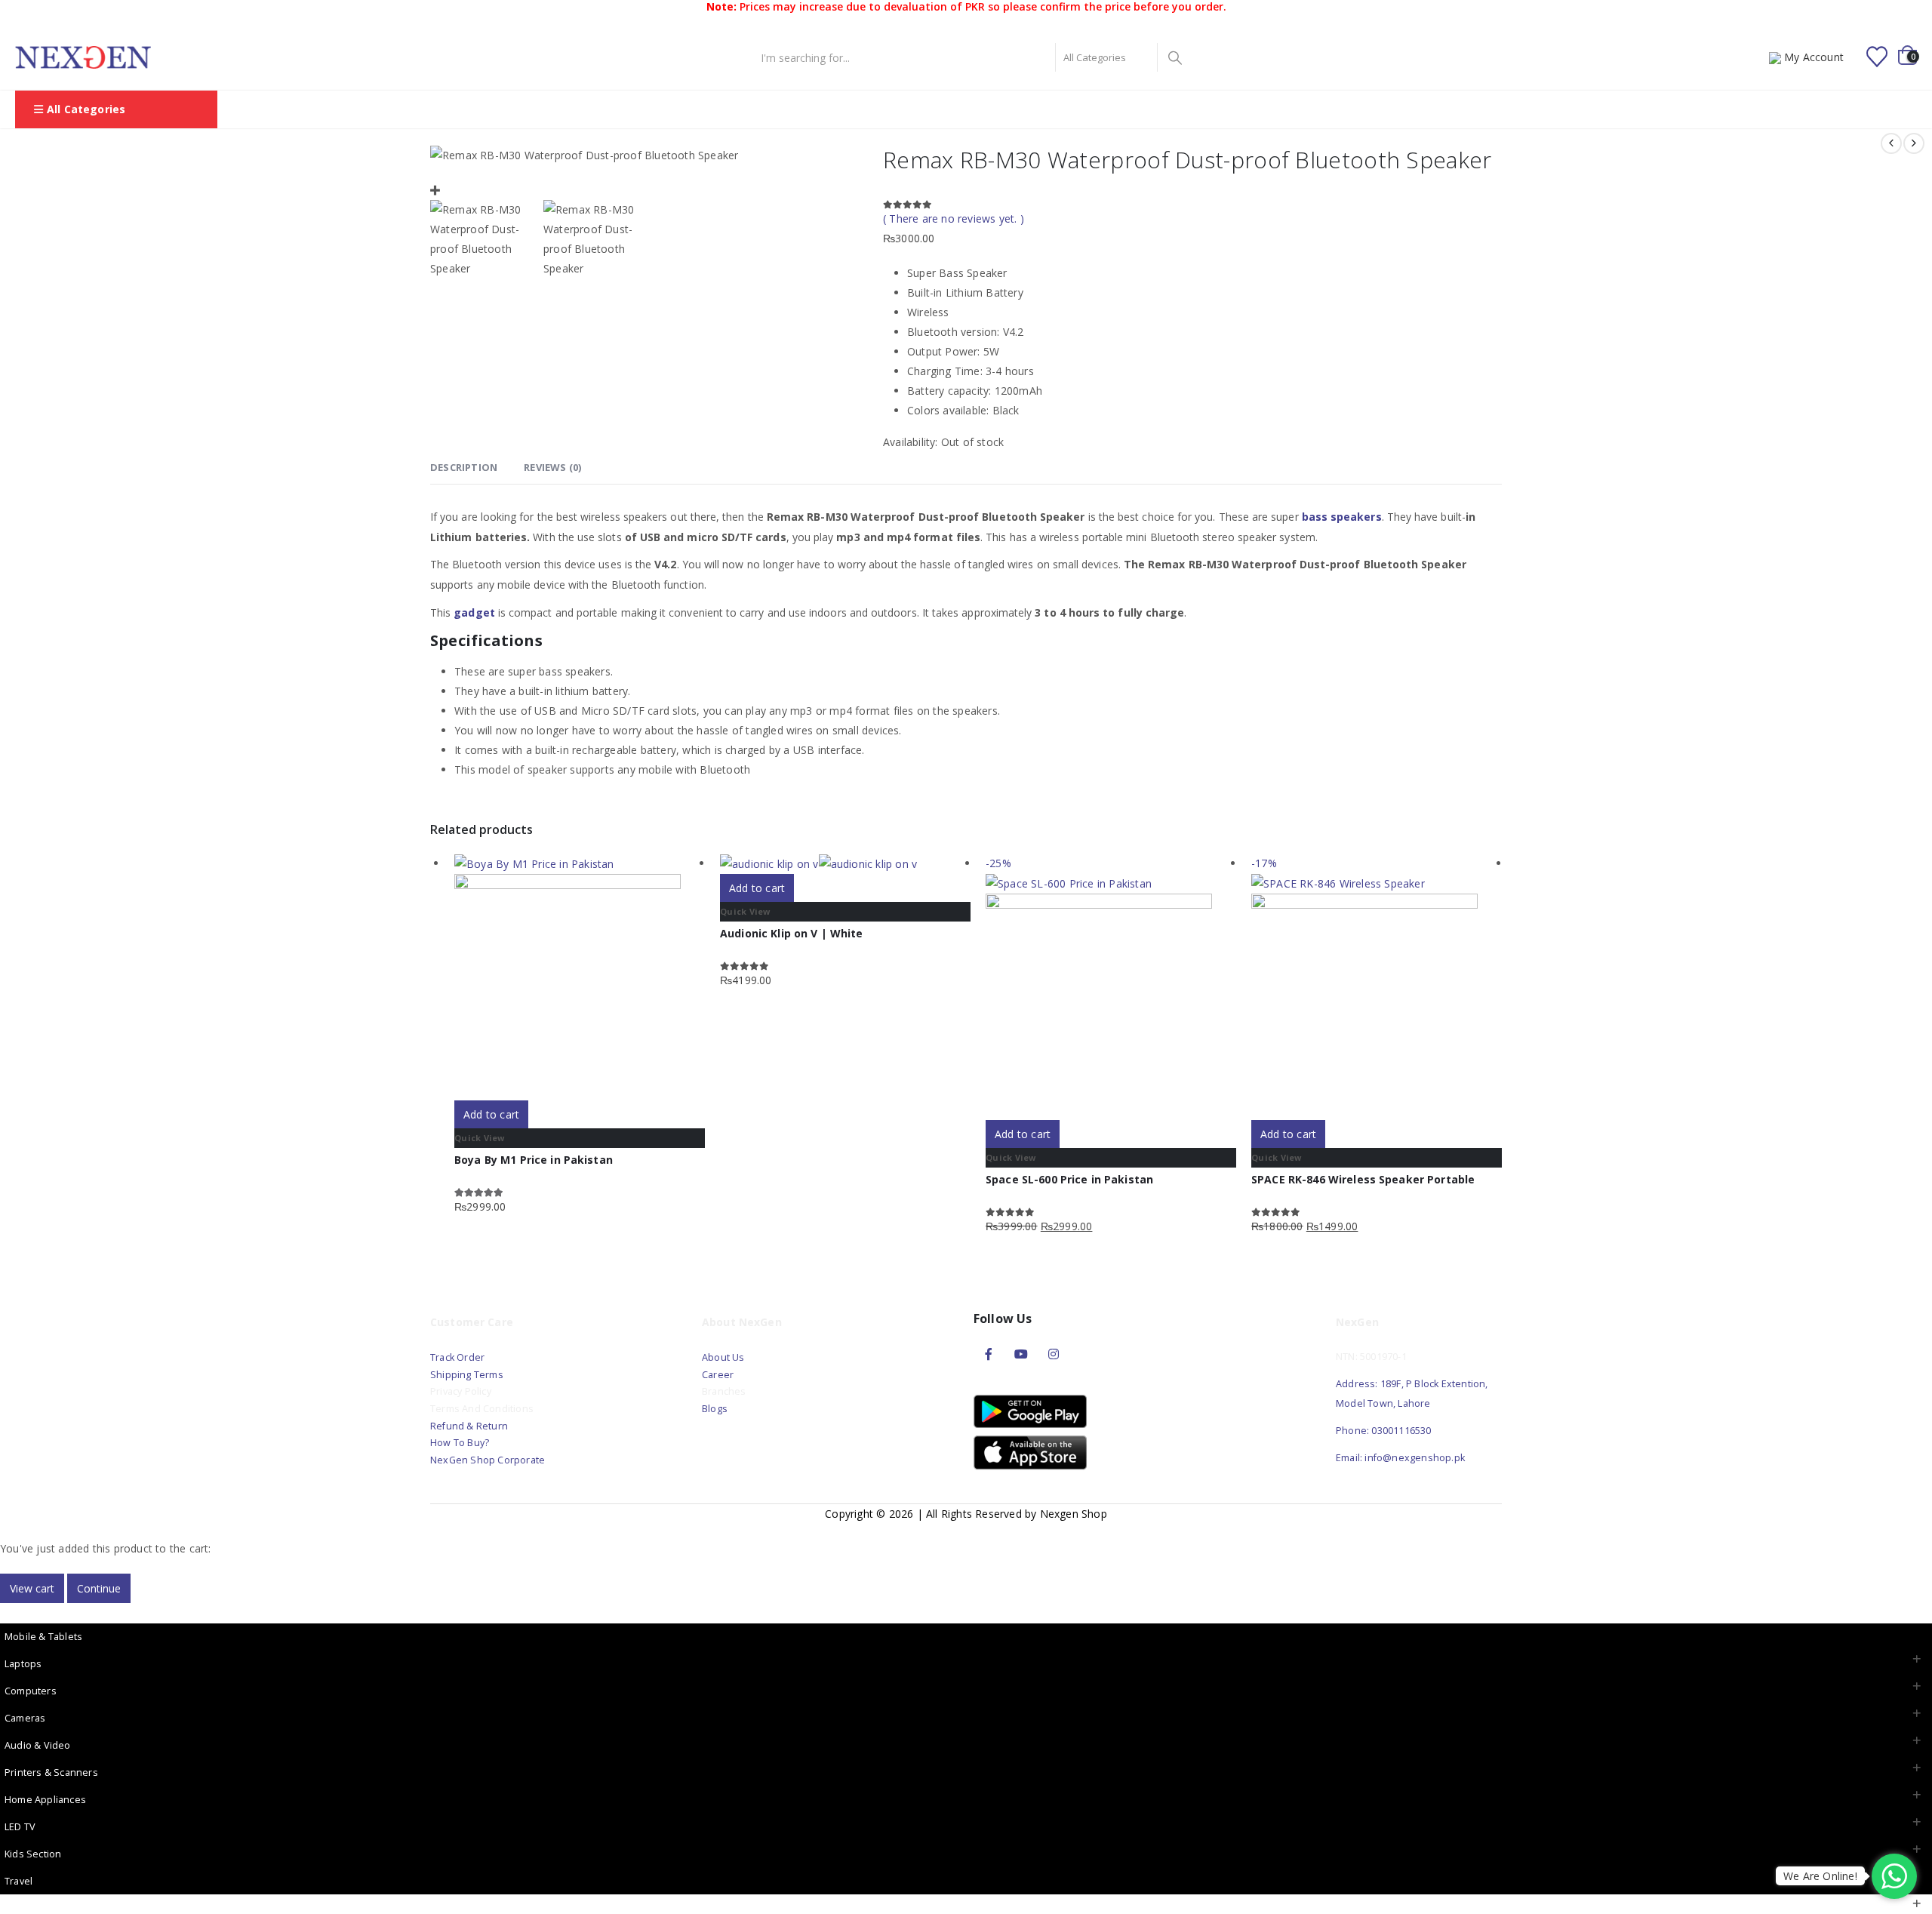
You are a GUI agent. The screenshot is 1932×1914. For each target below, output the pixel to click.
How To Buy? (460, 1443)
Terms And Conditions (482, 1409)
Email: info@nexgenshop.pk (1400, 1458)
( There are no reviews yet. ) (954, 218)
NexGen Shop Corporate (488, 1460)
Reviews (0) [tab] (552, 467)
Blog (1230, 109)
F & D (760, 109)
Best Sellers (827, 109)
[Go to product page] (580, 977)
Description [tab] (464, 467)
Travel (18, 1881)
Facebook (989, 1354)
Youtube (1021, 1354)
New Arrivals (911, 109)
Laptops (23, 1664)
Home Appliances (45, 1800)
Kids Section (33, 1854)
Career (718, 1375)
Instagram (1054, 1354)
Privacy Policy (461, 1391)
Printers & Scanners (51, 1772)
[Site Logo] (83, 57)
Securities (1050, 109)
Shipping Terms (467, 1375)
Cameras (25, 1718)
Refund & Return (469, 1426)
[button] (9, 1612)
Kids (1185, 109)
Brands (984, 109)
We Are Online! (1820, 1876)
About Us (724, 1357)
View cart (32, 1588)
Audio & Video (38, 1745)
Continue (99, 1588)
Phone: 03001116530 (1384, 1431)
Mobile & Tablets (43, 1637)
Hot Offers (1124, 109)
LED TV (20, 1827)
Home (706, 109)
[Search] (1175, 57)
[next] (1914, 143)
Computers (31, 1691)
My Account (1814, 57)
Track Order (457, 1357)
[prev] (1891, 143)
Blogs (715, 1409)
